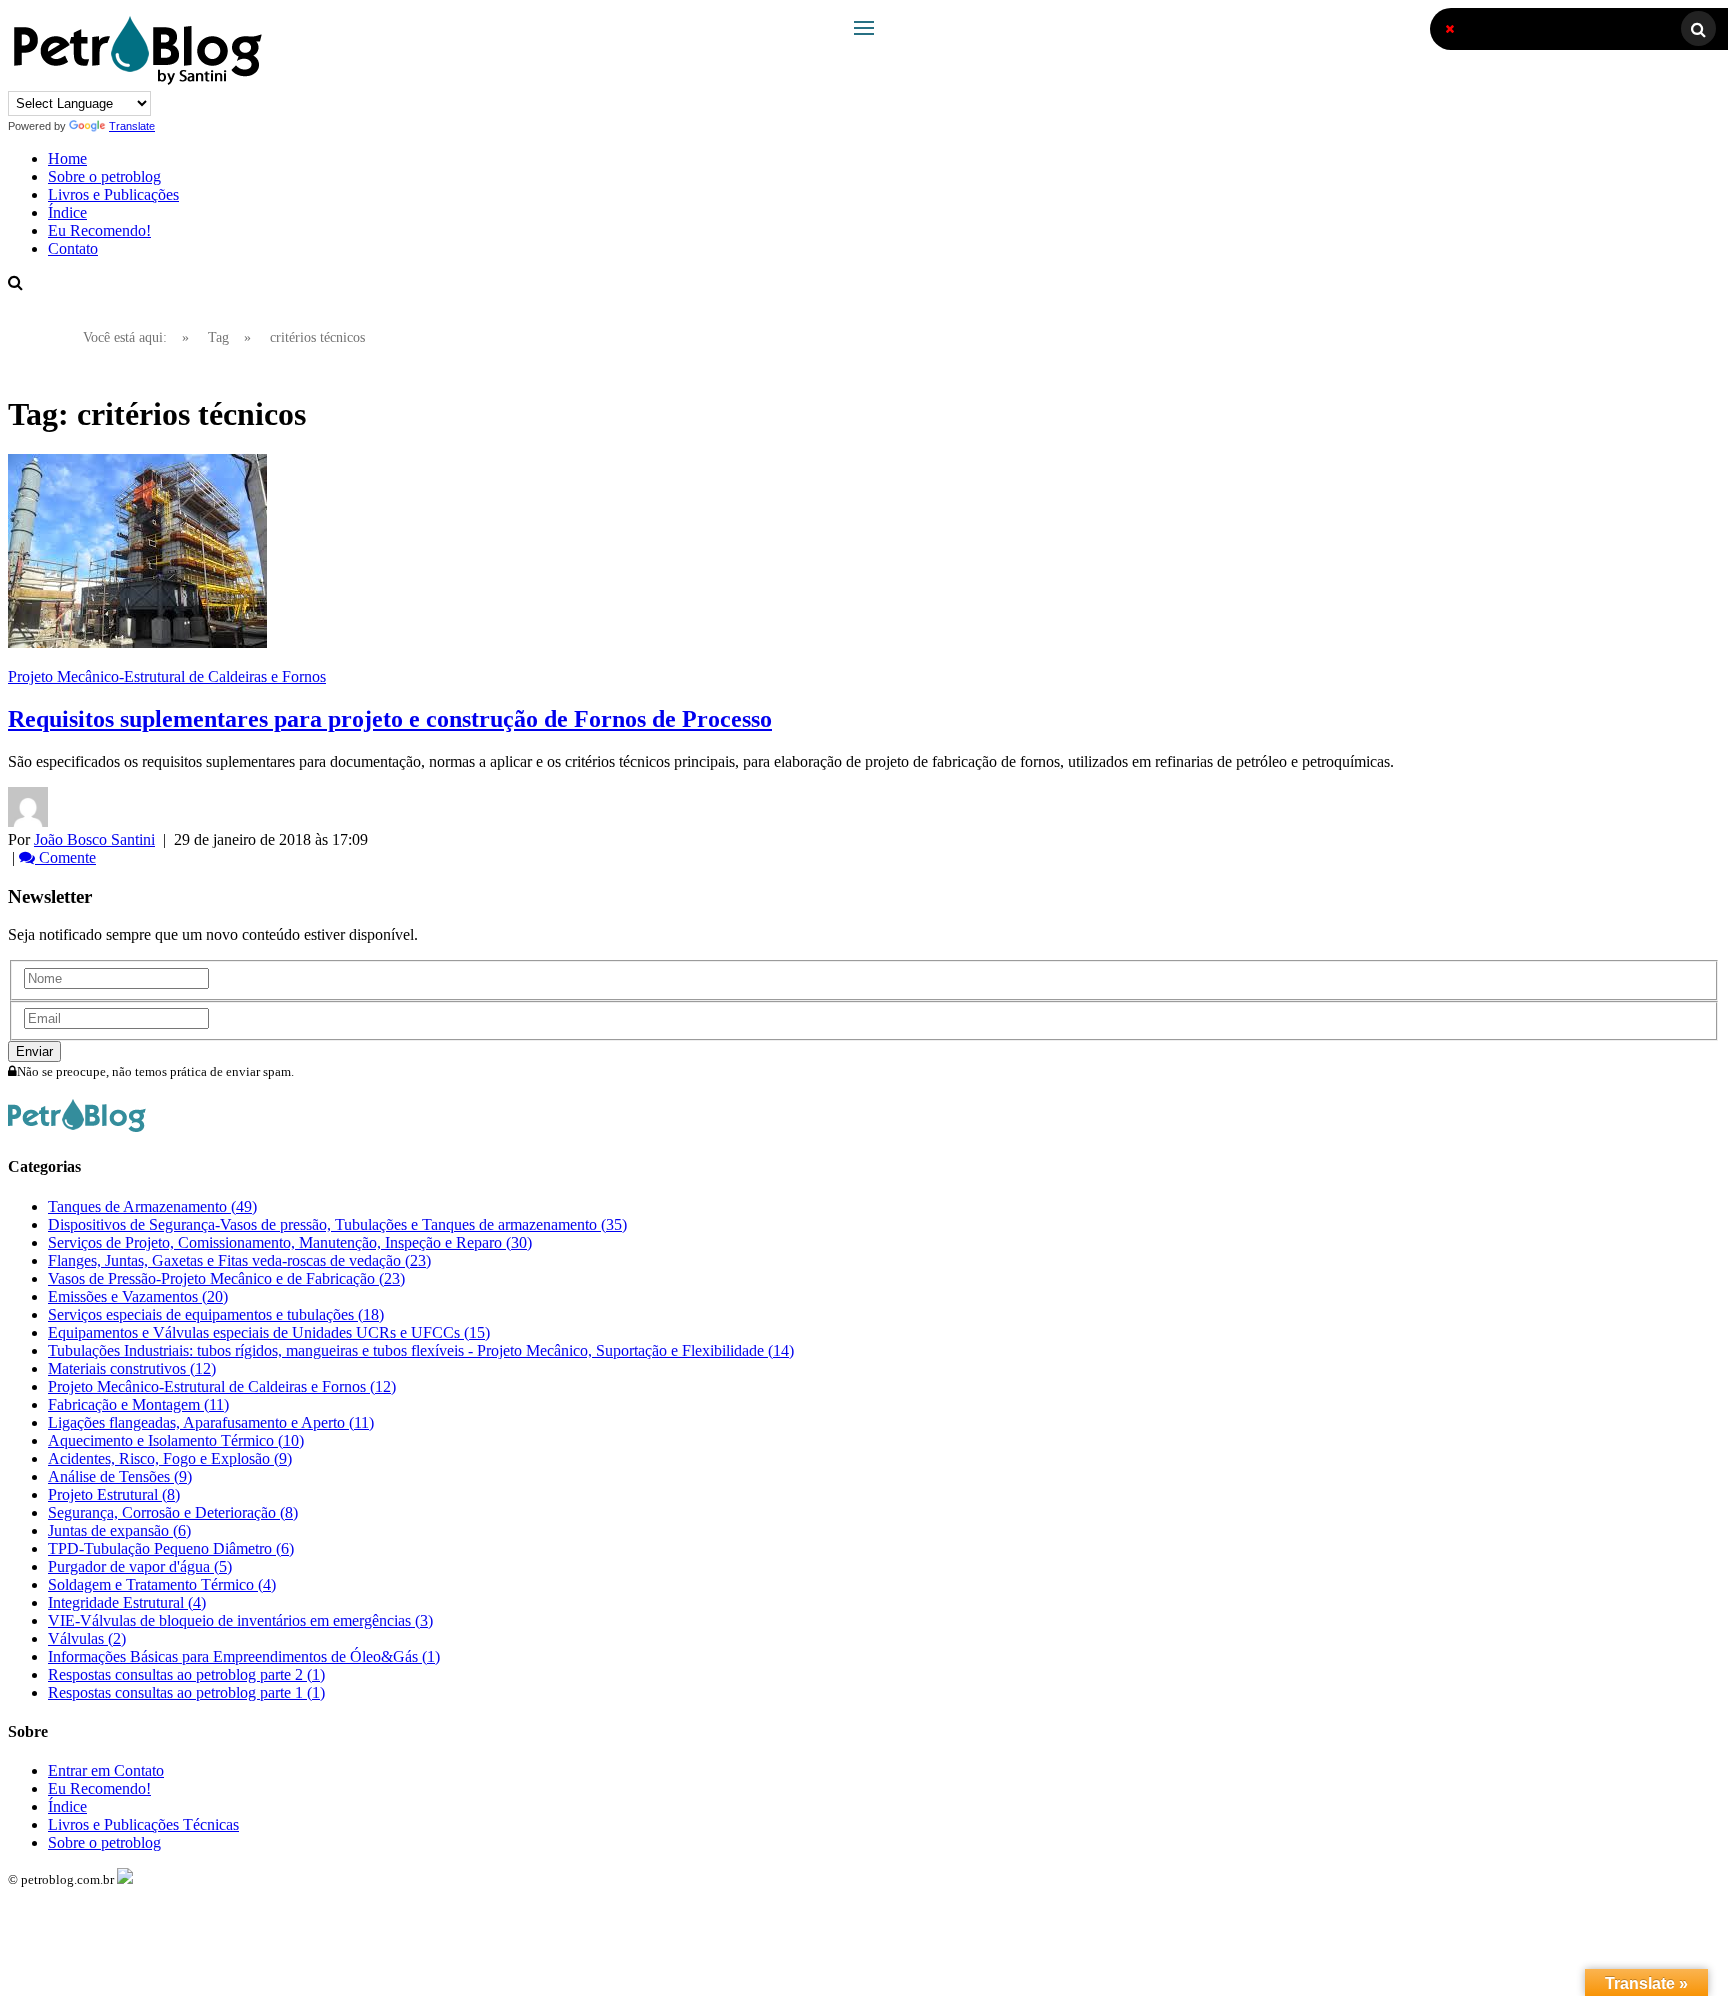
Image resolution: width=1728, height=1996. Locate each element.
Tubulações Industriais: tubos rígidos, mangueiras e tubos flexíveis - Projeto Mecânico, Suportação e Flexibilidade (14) (421, 1350)
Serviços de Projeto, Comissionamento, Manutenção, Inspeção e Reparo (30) (290, 1242)
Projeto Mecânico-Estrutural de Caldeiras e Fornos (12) (222, 1386)
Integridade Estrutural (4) (127, 1602)
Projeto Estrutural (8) (114, 1494)
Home (67, 158)
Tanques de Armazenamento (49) (152, 1206)
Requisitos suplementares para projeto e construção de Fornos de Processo (390, 719)
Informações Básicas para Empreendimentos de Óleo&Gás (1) (244, 1656)
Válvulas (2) (87, 1638)
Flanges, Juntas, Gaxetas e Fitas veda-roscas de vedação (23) (239, 1260)
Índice (67, 212)
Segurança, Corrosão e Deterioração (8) (173, 1512)
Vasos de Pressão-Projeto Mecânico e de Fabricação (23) (226, 1278)
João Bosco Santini (94, 839)
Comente (65, 857)
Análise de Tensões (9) (120, 1476)
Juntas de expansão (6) (119, 1530)
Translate (132, 126)
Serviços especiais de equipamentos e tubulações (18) (216, 1314)
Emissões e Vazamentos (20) (138, 1296)
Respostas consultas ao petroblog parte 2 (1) (186, 1674)
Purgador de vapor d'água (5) (140, 1566)
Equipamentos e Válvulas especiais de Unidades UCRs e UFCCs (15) (269, 1332)
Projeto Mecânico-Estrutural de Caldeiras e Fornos (167, 676)
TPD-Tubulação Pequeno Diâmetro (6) (171, 1548)
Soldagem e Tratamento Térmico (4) (162, 1584)
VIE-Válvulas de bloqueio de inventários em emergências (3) (240, 1620)
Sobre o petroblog (104, 176)
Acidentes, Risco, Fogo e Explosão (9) (170, 1458)
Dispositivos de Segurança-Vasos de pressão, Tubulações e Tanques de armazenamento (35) (337, 1224)
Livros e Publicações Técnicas (143, 1824)
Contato (73, 248)
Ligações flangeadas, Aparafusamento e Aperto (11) (211, 1422)
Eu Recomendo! (99, 230)
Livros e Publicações (113, 194)
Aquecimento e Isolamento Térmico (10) (176, 1440)
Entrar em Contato (106, 1770)
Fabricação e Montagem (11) (138, 1404)
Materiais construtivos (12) (132, 1368)
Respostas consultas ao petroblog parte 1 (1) (186, 1692)
